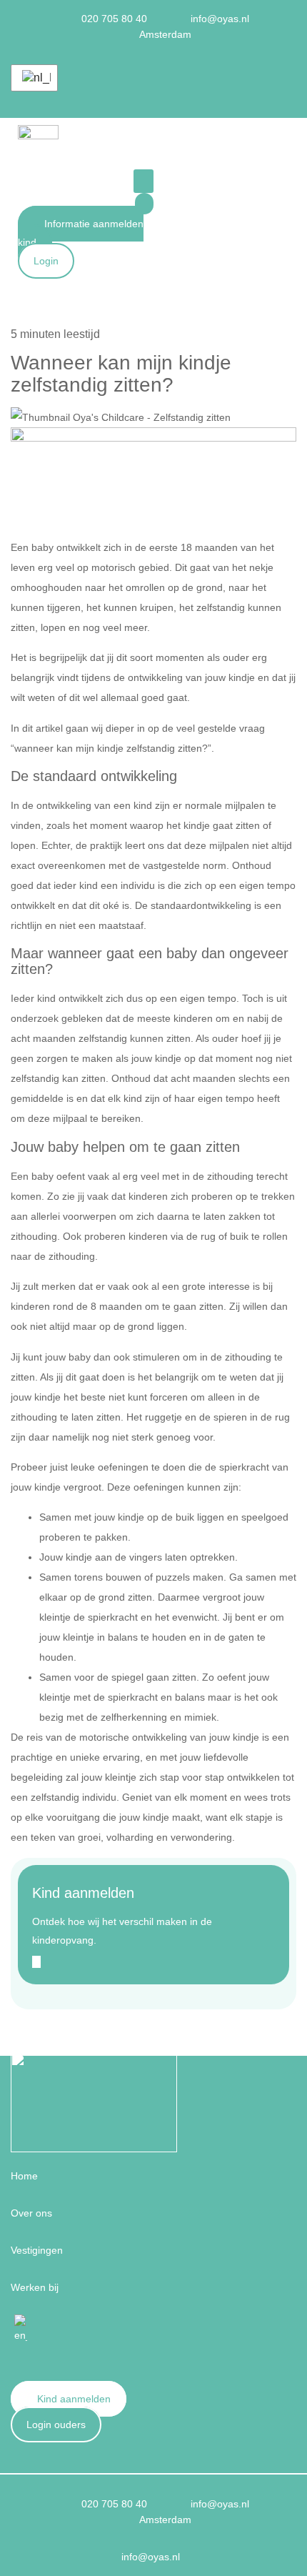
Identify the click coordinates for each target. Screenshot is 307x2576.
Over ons (31, 2213)
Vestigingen (37, 2250)
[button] (144, 181)
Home (24, 2176)
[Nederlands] (34, 78)
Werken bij (35, 2287)
